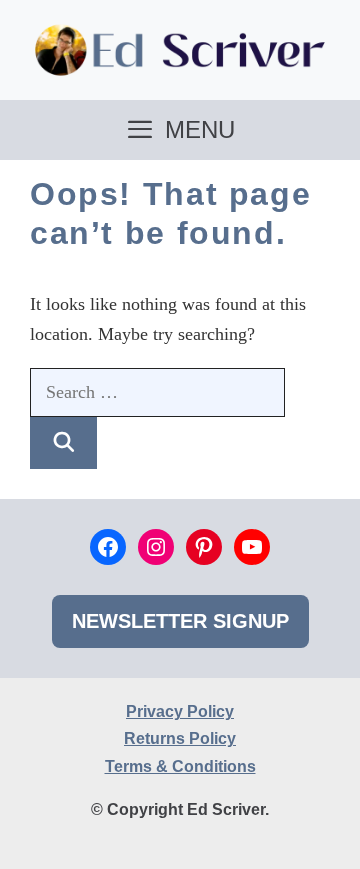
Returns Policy (180, 738)
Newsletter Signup (180, 621)
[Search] (63, 443)
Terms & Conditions (180, 766)
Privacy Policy (180, 711)
